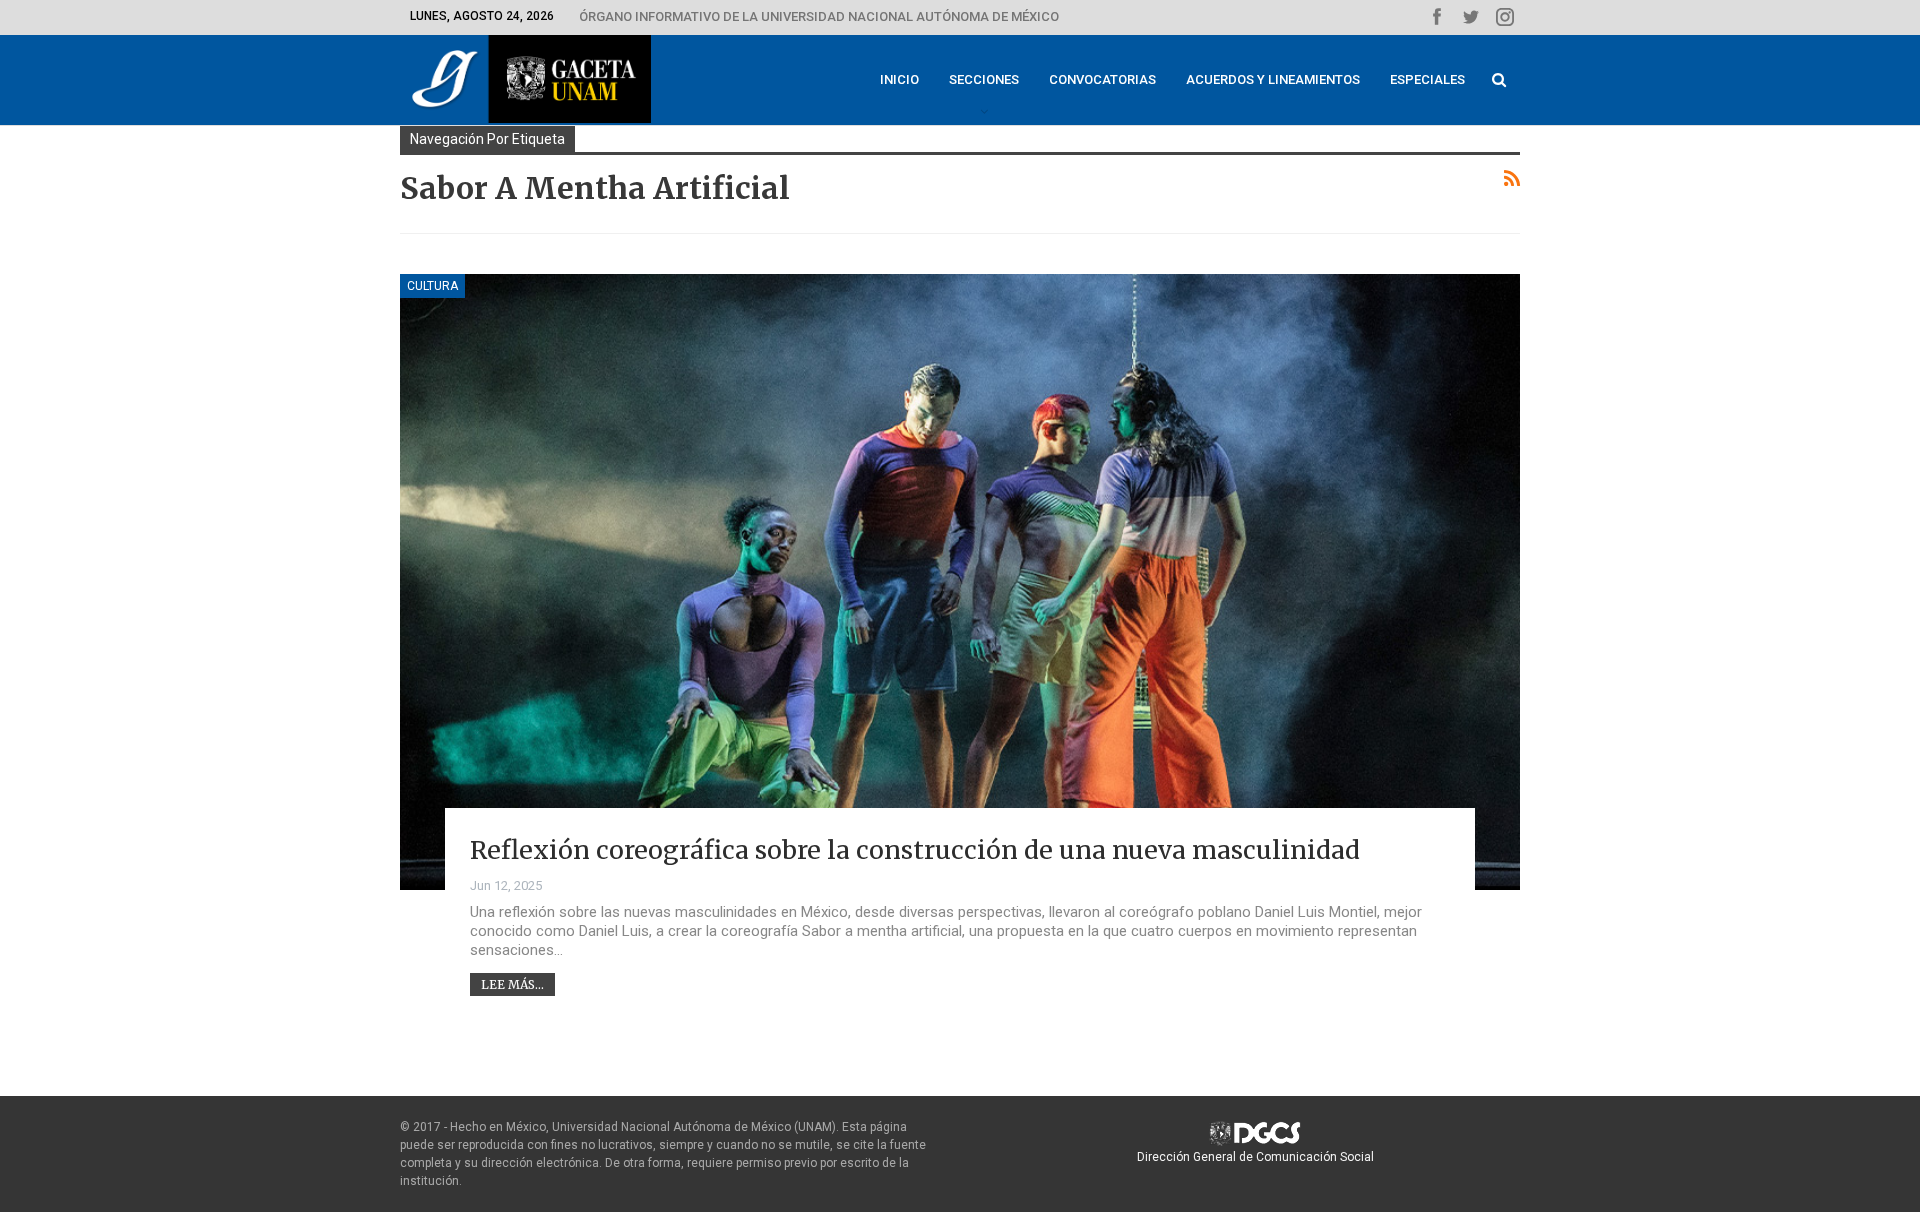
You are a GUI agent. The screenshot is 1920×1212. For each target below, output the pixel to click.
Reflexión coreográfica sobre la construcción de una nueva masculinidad (915, 850)
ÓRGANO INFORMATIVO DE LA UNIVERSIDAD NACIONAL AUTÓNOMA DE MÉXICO (819, 16)
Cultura (432, 286)
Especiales (1427, 79)
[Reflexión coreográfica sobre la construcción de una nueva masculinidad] (960, 582)
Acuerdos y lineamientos (1273, 79)
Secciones (984, 79)
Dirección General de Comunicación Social (1255, 1157)
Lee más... (512, 984)
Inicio (899, 79)
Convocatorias (1102, 79)
